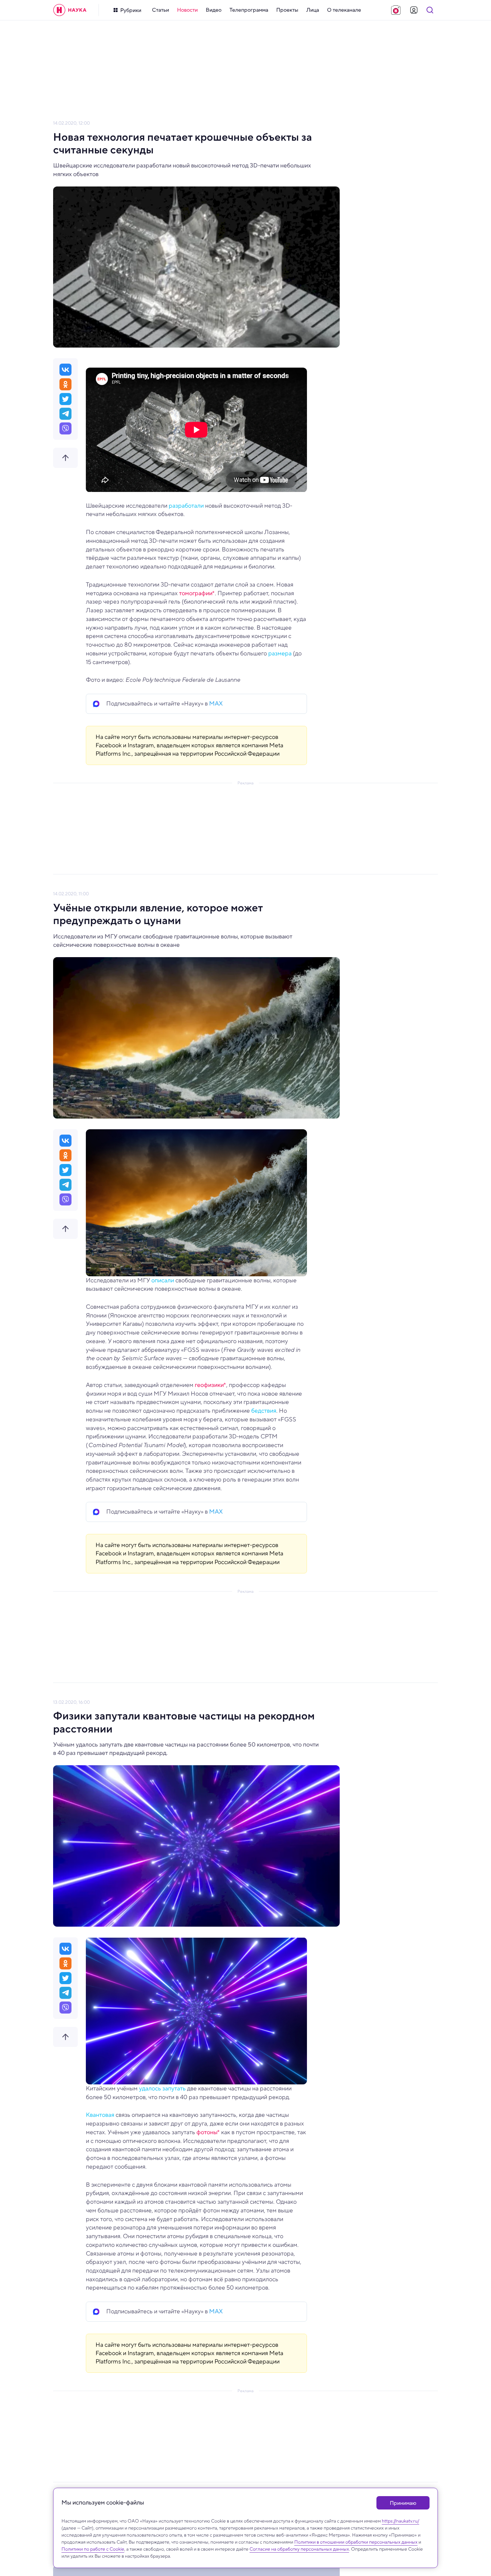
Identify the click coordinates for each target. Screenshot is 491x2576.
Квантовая (100, 2115)
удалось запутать (162, 2088)
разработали (186, 506)
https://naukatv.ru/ (400, 2521)
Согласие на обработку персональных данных (299, 2549)
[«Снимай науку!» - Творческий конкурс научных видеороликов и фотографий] (396, 10)
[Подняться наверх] (65, 458)
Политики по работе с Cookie (93, 2549)
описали (163, 1280)
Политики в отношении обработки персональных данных (356, 2542)
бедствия (264, 1411)
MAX (216, 703)
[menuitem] (160, 10)
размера (280, 653)
